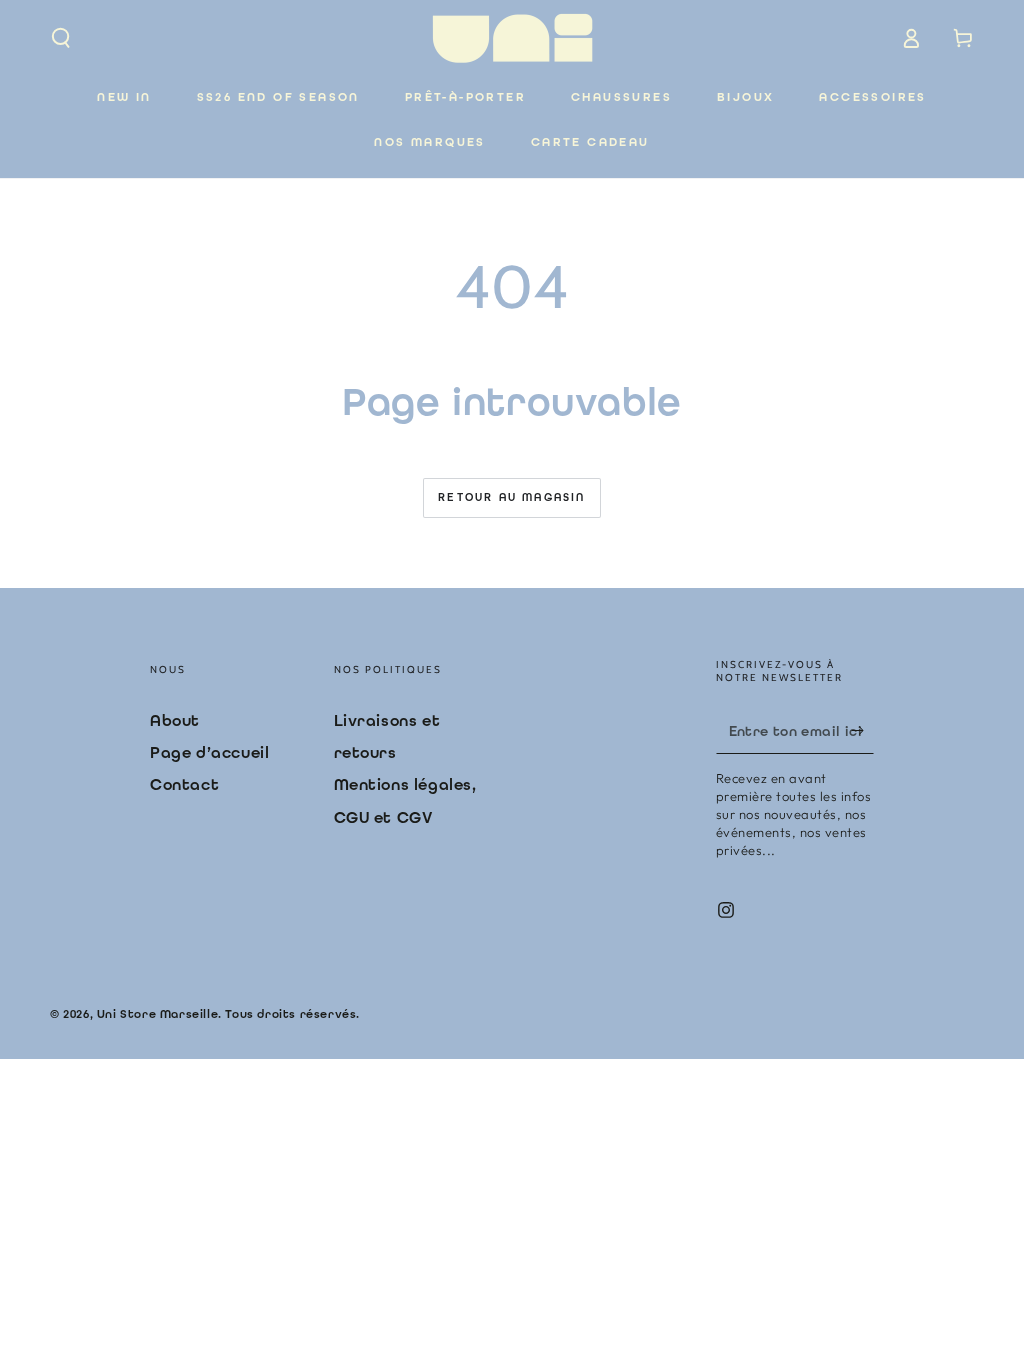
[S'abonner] (862, 731)
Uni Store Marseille (157, 1014)
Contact (184, 784)
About (175, 720)
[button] (61, 38)
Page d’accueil (209, 752)
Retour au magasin (511, 497)
